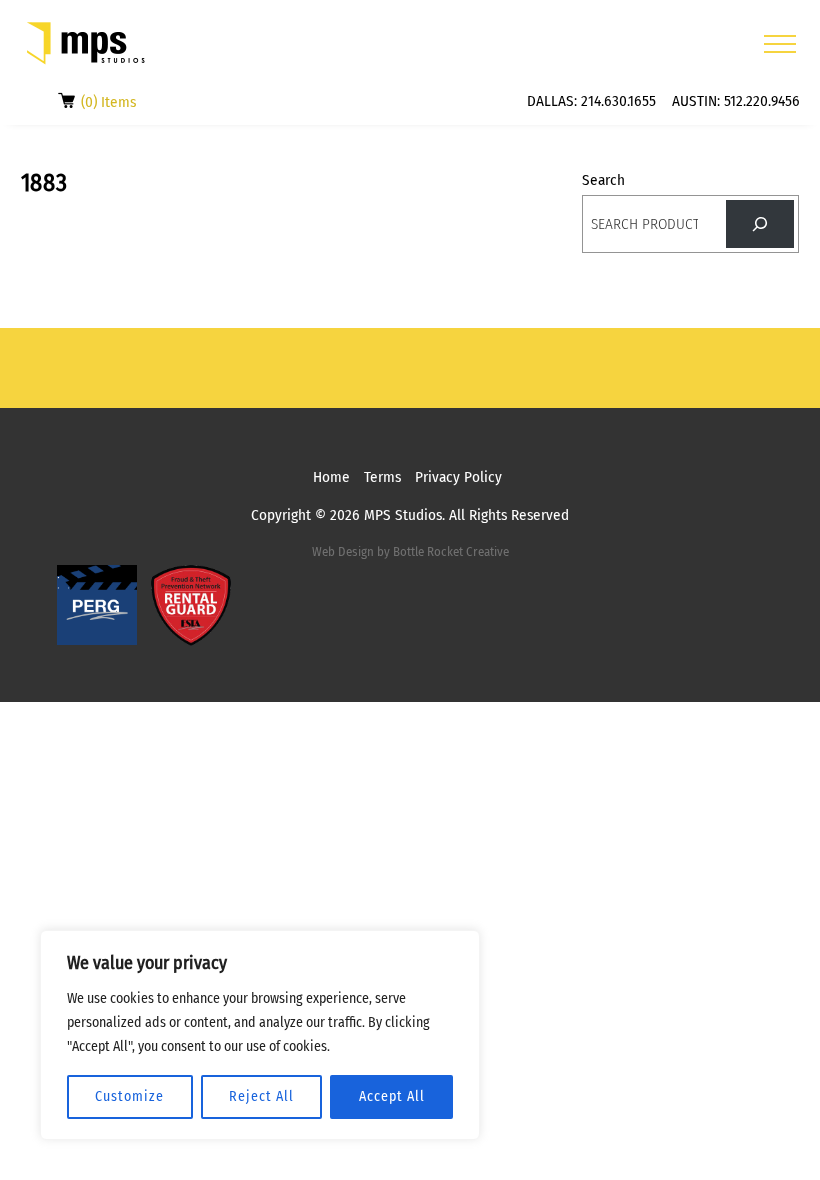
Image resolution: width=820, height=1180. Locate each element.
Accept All (392, 1096)
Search (603, 180)
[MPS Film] (86, 43)
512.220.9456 (762, 101)
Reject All (261, 1096)
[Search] (760, 224)
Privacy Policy (458, 477)
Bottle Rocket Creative (451, 551)
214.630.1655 (618, 101)
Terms (382, 477)
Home (331, 477)
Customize (129, 1096)
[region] (260, 1035)
